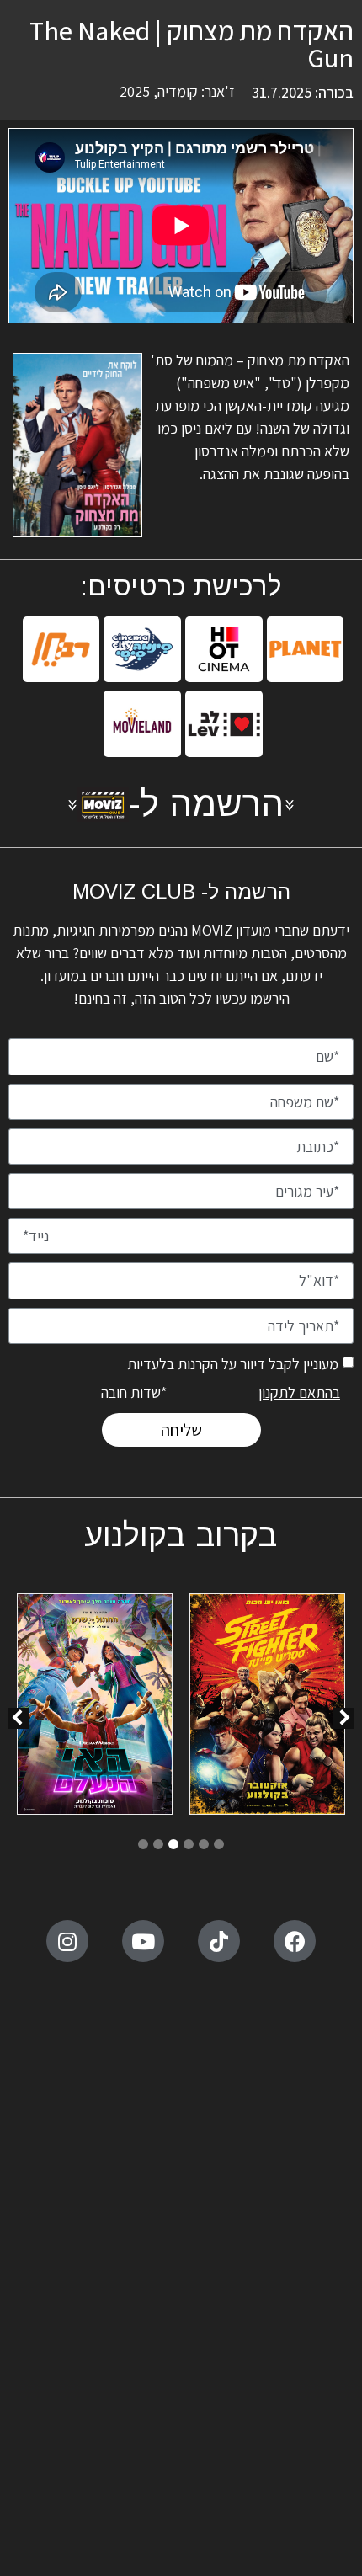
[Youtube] (143, 1941)
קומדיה (178, 91)
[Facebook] (295, 1941)
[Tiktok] (219, 1941)
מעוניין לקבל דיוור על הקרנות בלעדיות (233, 1363)
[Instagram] (67, 1941)
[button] (19, 1718)
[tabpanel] (267, 1707)
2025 (135, 91)
